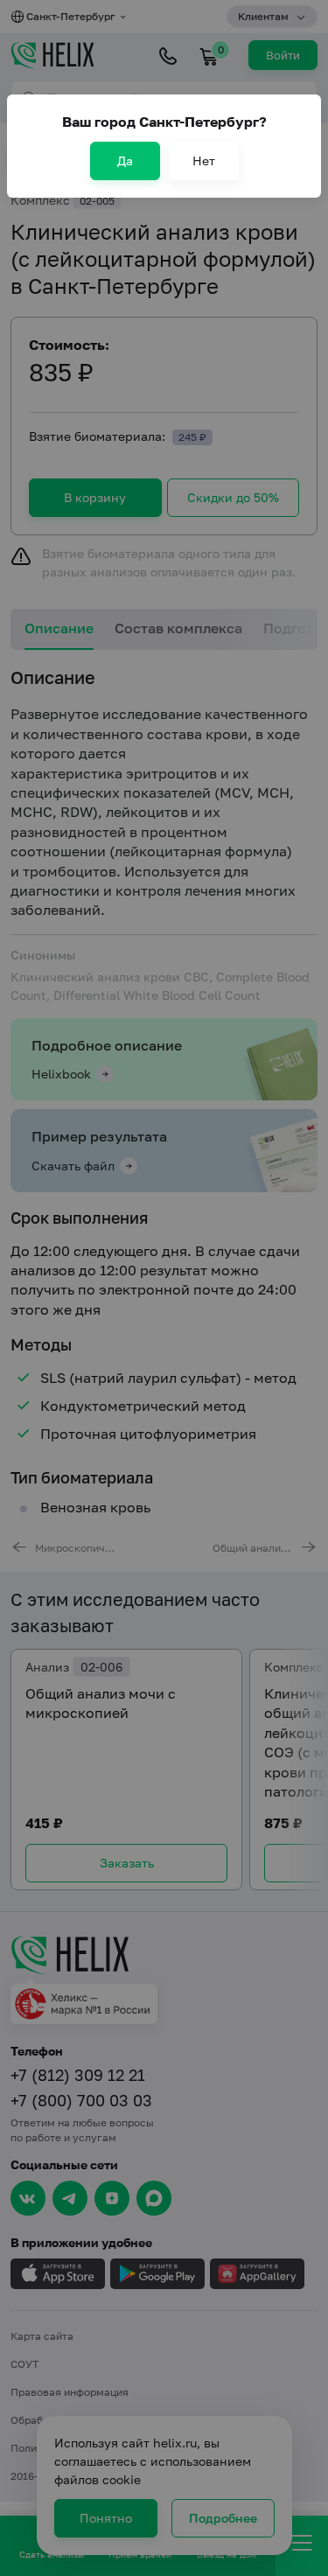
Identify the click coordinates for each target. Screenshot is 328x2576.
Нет (204, 161)
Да (125, 161)
